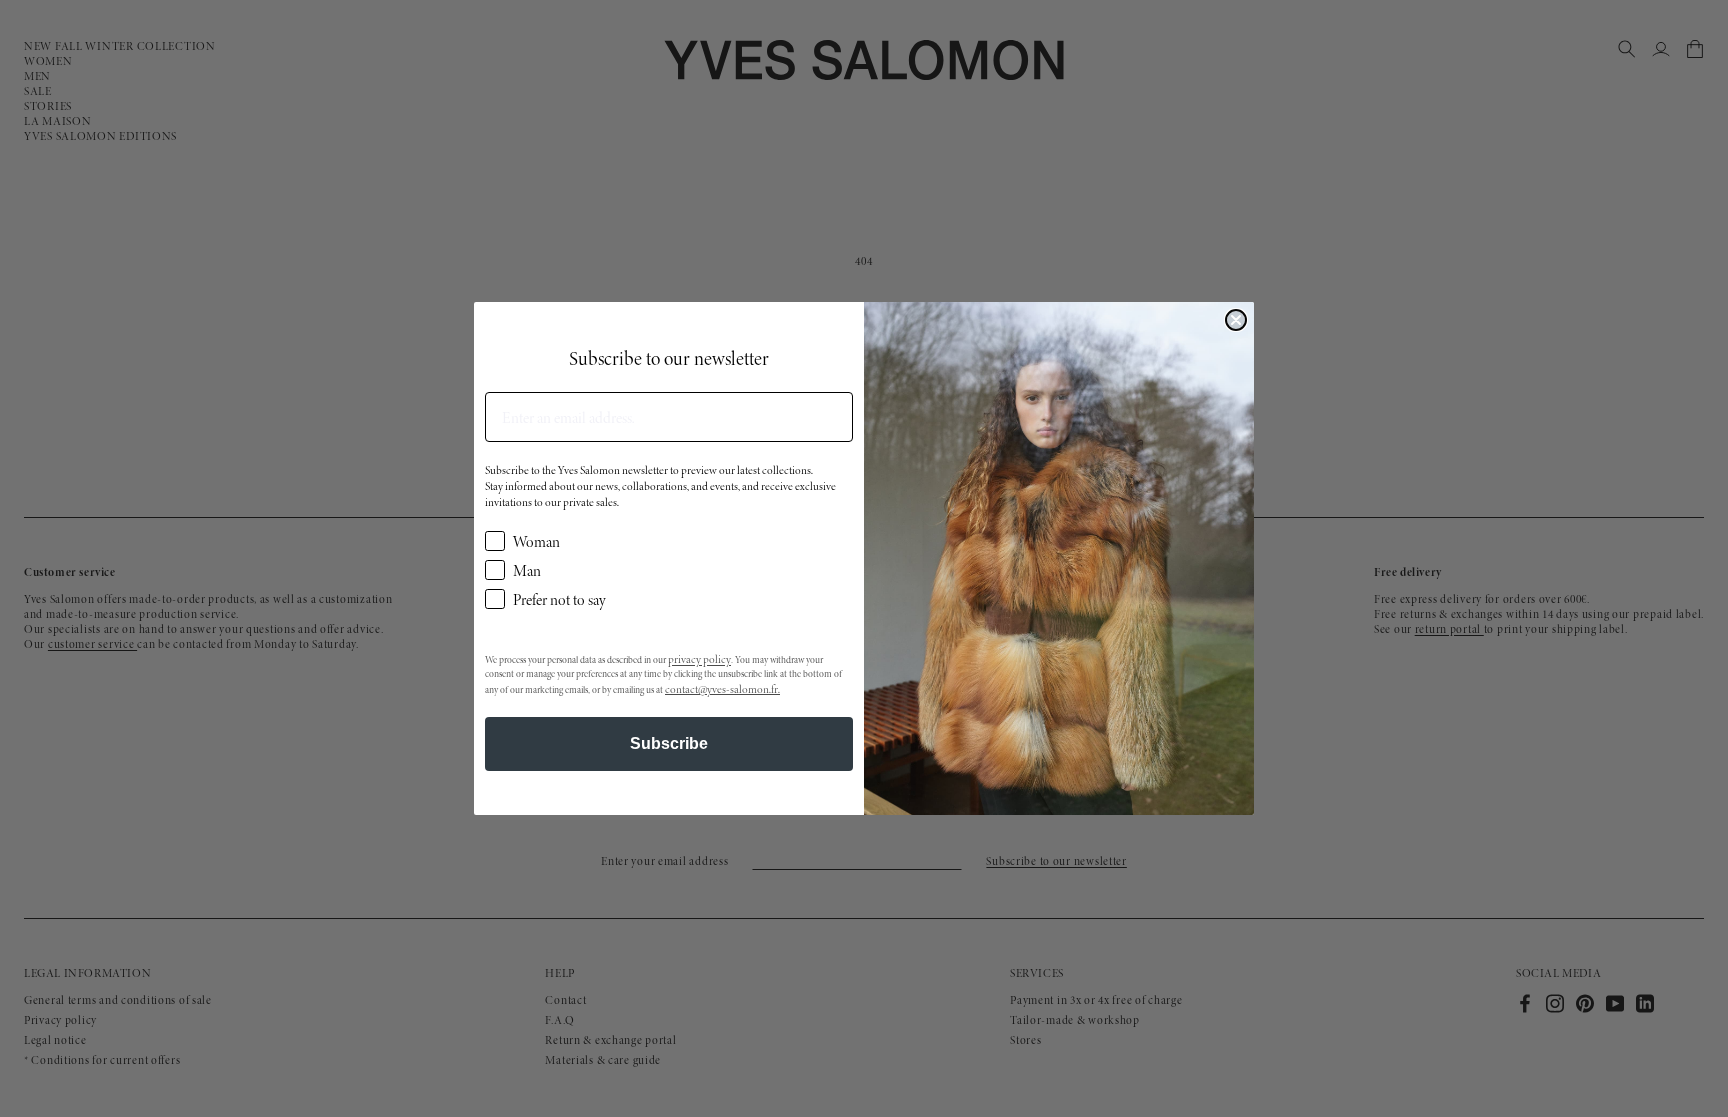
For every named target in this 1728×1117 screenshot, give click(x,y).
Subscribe (669, 743)
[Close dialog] (1236, 320)
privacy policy (699, 659)
